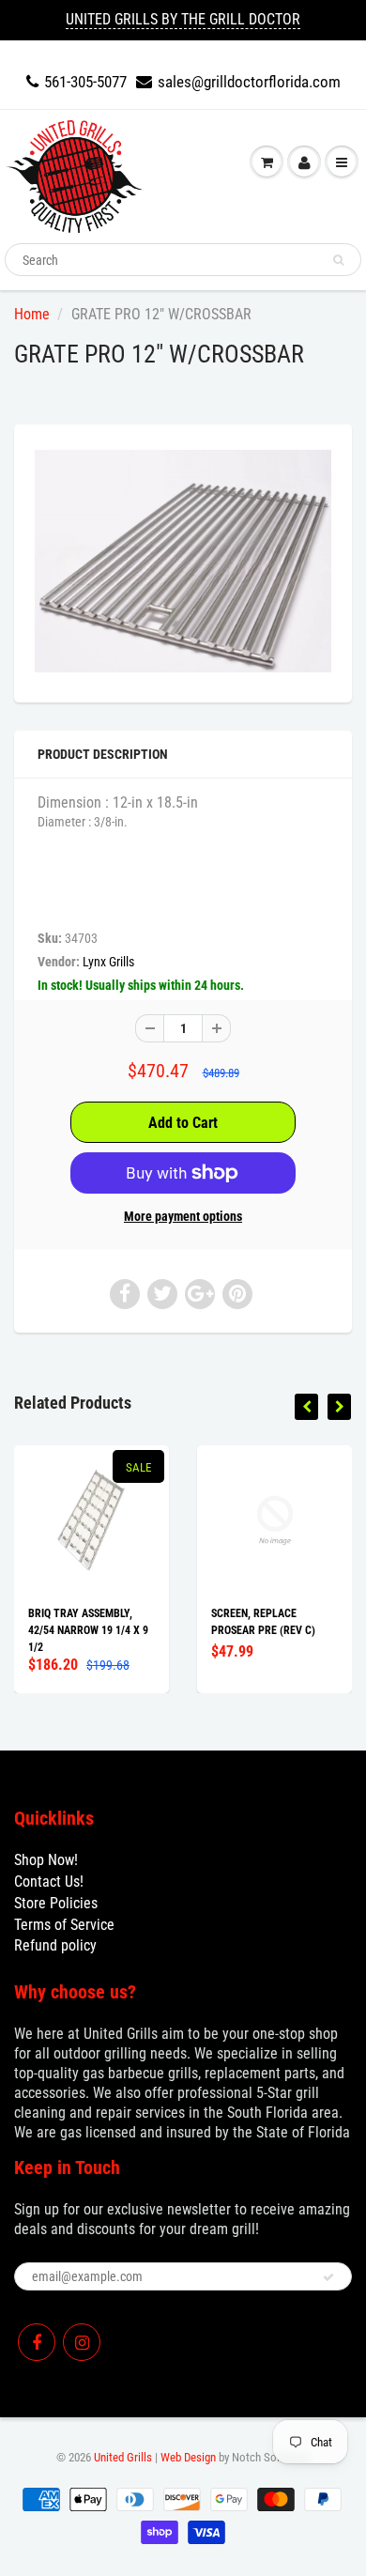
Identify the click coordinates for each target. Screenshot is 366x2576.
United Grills (123, 2457)
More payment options (183, 1216)
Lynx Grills (108, 962)
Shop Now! (46, 1860)
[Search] (338, 260)
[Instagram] (82, 2342)
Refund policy (55, 1945)
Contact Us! (49, 1882)
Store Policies (56, 1903)
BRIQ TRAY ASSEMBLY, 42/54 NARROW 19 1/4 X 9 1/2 (88, 1630)
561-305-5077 (85, 82)
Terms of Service (64, 1925)
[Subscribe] (328, 2277)
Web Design (188, 2457)
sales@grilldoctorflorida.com (249, 82)
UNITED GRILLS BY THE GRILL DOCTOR (183, 19)
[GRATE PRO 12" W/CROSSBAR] (183, 561)
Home (32, 314)
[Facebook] (37, 2342)
